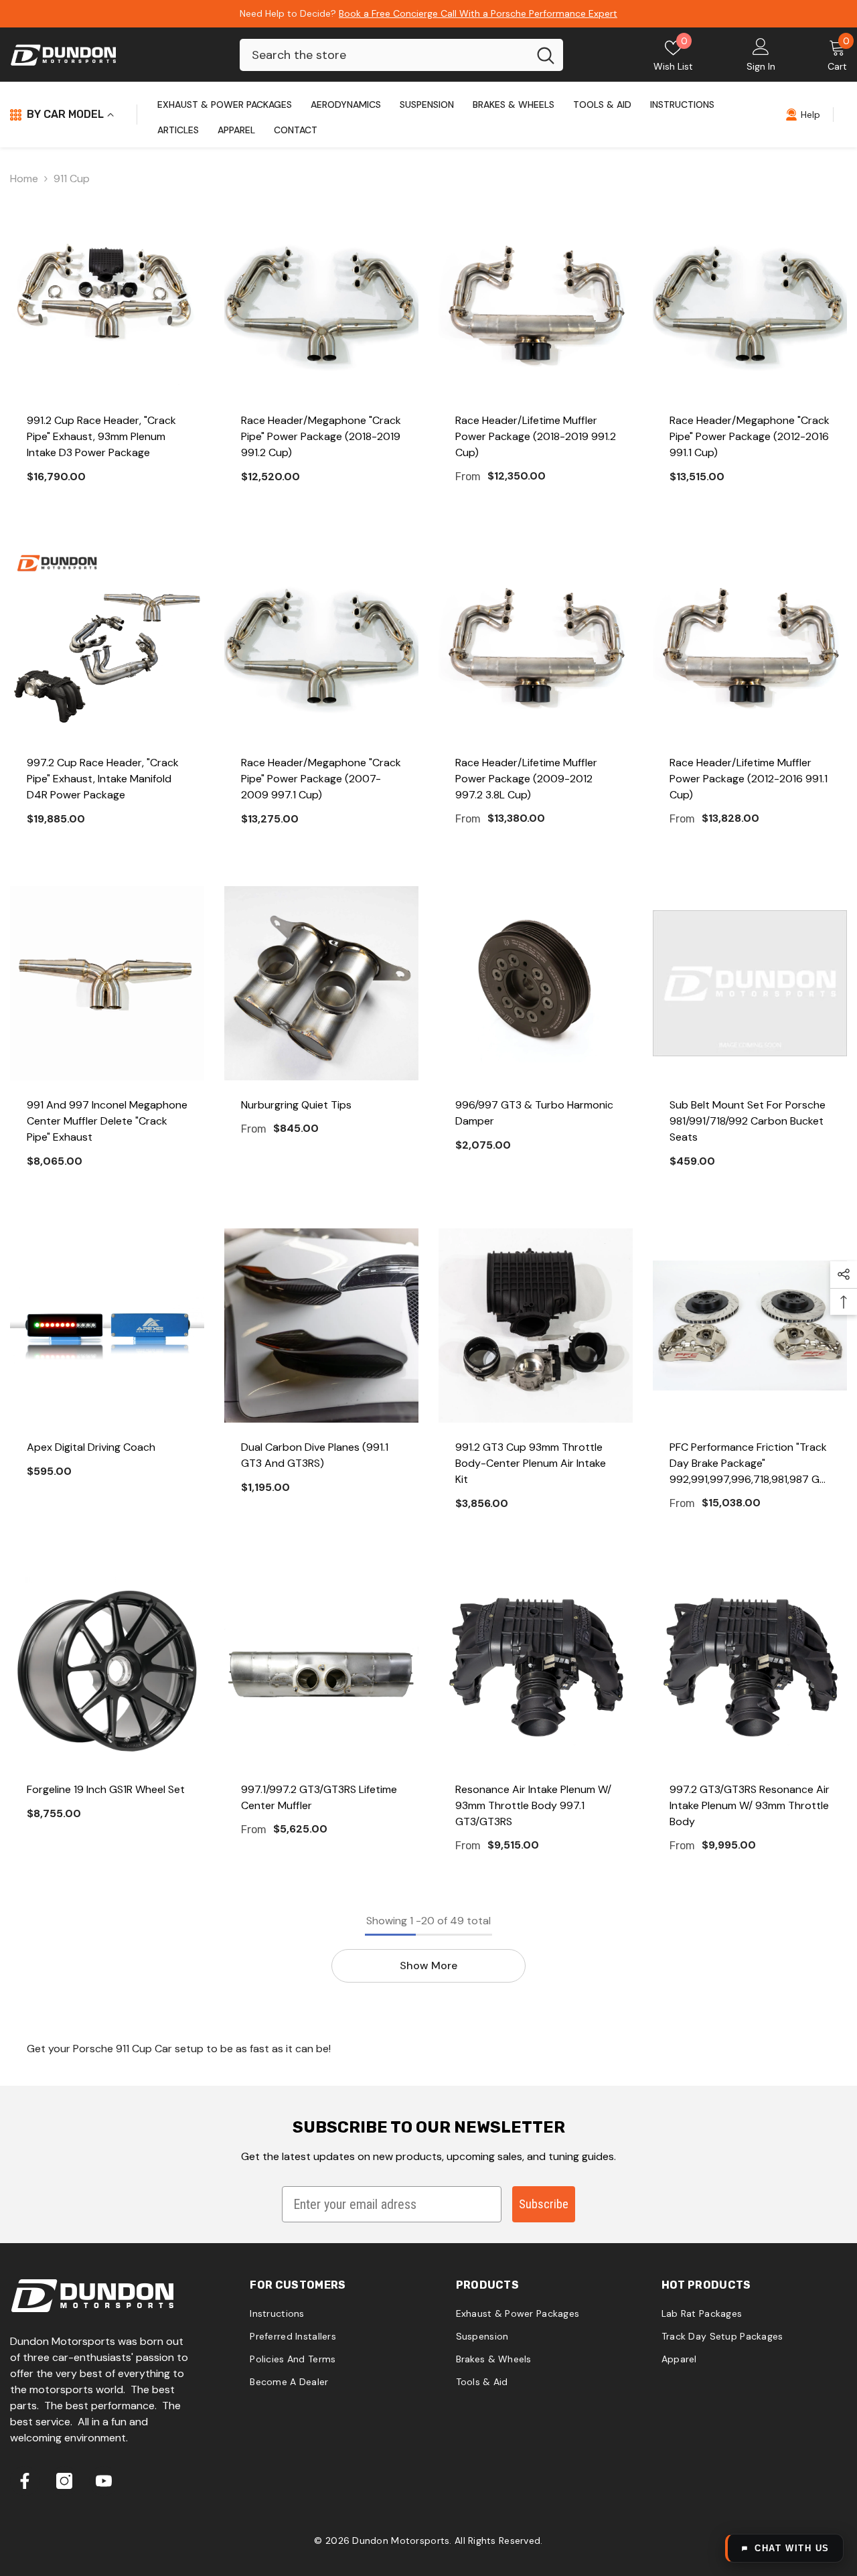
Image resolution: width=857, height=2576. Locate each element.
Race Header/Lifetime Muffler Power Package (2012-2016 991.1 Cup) (749, 779)
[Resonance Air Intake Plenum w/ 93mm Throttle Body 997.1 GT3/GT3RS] (536, 1668)
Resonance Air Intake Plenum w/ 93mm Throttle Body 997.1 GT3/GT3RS (533, 1805)
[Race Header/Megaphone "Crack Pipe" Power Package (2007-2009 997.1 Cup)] (321, 641)
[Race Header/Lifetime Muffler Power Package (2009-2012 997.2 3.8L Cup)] (536, 641)
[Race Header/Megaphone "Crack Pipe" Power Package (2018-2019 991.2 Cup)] (321, 299)
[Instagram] (64, 2481)
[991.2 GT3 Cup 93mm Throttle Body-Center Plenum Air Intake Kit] (536, 1326)
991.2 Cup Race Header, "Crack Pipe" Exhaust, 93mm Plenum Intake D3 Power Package (101, 436)
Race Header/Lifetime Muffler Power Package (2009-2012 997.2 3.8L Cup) (526, 779)
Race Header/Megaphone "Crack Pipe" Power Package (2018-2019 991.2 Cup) (321, 436)
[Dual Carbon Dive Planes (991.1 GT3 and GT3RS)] (321, 1326)
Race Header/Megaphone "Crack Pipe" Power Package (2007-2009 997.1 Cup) (321, 779)
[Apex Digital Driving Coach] (107, 1326)
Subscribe (544, 2204)
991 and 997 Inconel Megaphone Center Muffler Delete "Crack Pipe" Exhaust (107, 1121)
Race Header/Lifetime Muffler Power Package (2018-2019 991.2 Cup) (536, 436)
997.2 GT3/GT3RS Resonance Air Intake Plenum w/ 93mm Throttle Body (750, 1805)
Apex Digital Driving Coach (91, 1447)
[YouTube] (104, 2481)
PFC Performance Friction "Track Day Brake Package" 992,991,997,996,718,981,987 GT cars (748, 1464)
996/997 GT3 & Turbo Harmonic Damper (534, 1113)
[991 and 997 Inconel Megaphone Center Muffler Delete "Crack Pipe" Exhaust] (107, 983)
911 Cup (72, 178)
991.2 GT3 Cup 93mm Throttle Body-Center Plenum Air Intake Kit (531, 1463)
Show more (428, 1965)
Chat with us (792, 2548)
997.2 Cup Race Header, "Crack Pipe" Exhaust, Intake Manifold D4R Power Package (103, 779)
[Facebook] (25, 2481)
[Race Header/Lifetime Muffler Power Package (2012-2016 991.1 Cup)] (750, 641)
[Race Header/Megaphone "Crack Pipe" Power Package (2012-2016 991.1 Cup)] (750, 299)
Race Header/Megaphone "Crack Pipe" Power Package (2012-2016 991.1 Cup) (750, 436)
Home (24, 178)
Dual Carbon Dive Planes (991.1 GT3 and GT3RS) (315, 1455)
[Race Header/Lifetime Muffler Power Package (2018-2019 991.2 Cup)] (536, 299)
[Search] (401, 55)
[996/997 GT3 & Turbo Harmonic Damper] (536, 983)
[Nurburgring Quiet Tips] (321, 983)
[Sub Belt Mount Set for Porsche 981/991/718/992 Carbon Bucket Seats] (750, 983)
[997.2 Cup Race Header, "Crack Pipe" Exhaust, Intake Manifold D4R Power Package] (107, 641)
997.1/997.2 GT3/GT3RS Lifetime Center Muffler (319, 1797)
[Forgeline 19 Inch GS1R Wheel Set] (107, 1668)
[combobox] (384, 55)
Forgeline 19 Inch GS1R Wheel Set (106, 1789)
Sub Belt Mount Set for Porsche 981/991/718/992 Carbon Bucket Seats (748, 1121)
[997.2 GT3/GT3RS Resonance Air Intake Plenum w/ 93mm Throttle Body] (750, 1668)
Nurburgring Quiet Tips (296, 1105)
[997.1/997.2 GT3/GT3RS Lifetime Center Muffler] (321, 1668)
